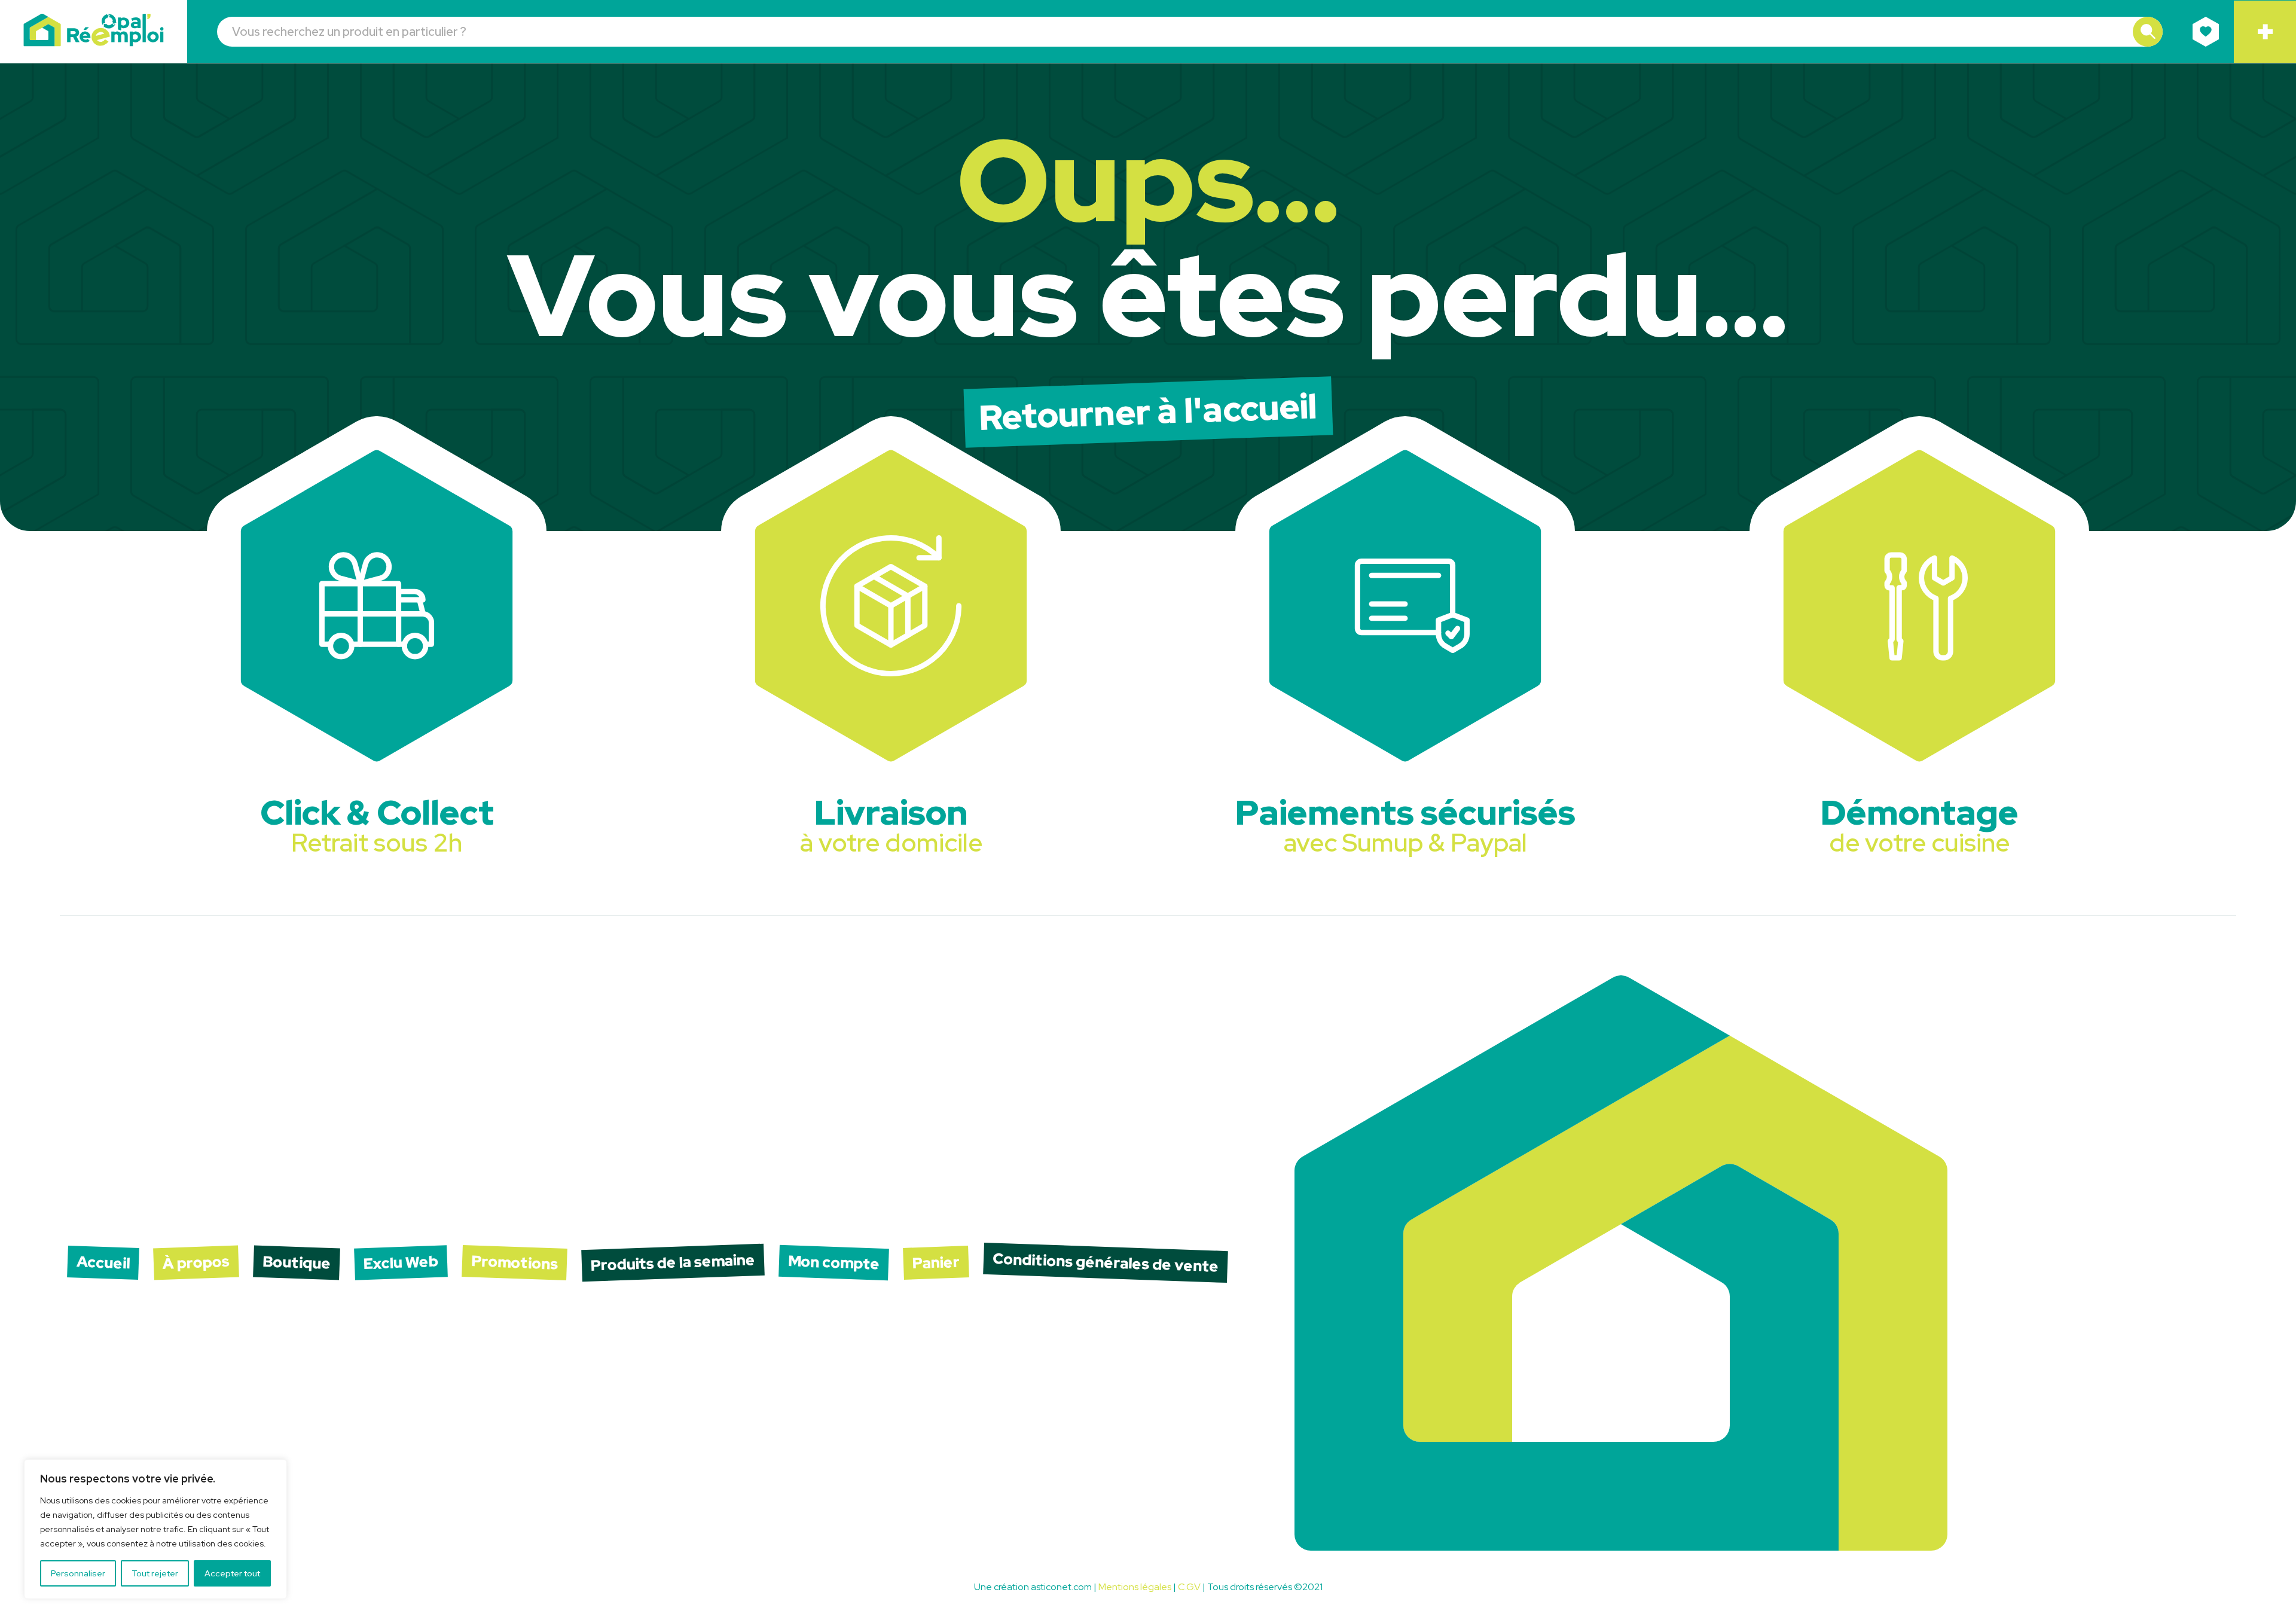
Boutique (296, 1263)
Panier (936, 1263)
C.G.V (1189, 1587)
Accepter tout (232, 1573)
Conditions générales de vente (1105, 1263)
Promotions (514, 1263)
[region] (155, 1529)
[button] (2148, 32)
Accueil (103, 1263)
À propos (196, 1263)
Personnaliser (78, 1573)
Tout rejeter (155, 1573)
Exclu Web (401, 1263)
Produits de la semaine (673, 1263)
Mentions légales (1135, 1587)
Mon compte (833, 1263)
